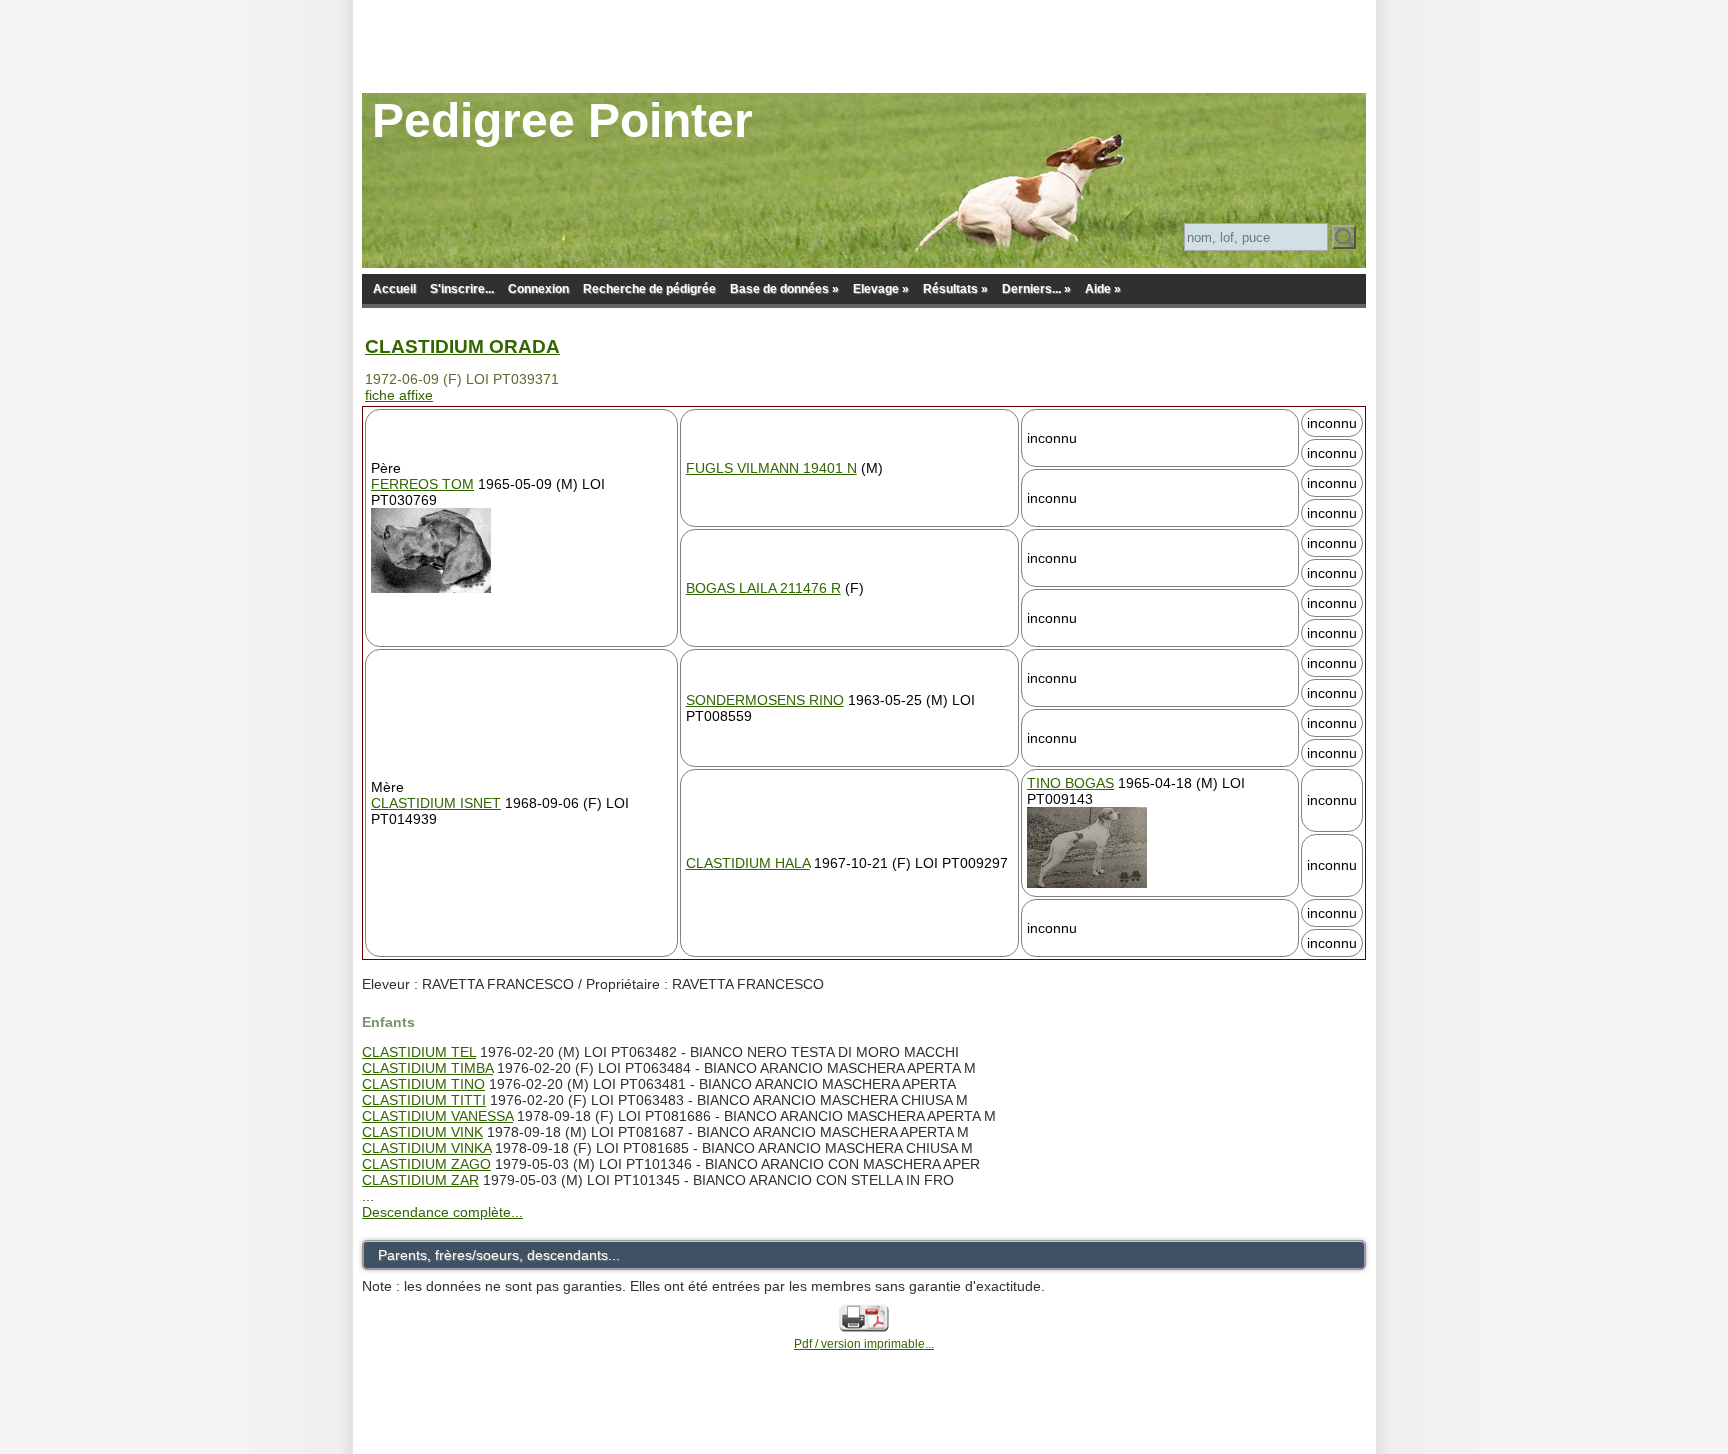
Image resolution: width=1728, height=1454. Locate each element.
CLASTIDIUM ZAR (420, 1180)
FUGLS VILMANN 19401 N (771, 468)
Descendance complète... (442, 1212)
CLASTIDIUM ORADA (462, 346)
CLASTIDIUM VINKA (426, 1148)
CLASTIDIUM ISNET (436, 803)
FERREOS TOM (422, 484)
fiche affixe (399, 395)
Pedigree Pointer (562, 120)
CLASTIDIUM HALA (748, 863)
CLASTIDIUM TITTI (424, 1100)
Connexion (538, 289)
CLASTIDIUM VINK (422, 1132)
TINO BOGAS (1070, 783)
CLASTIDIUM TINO (423, 1084)
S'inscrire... (462, 289)
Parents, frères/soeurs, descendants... (499, 1255)
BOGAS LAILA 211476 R (763, 588)
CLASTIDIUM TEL (419, 1052)
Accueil (394, 289)
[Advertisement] (864, 45)
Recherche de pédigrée (649, 289)
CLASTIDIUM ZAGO (426, 1164)
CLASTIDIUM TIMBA (427, 1068)
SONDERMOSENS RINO (765, 700)
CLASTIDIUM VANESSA (437, 1116)
